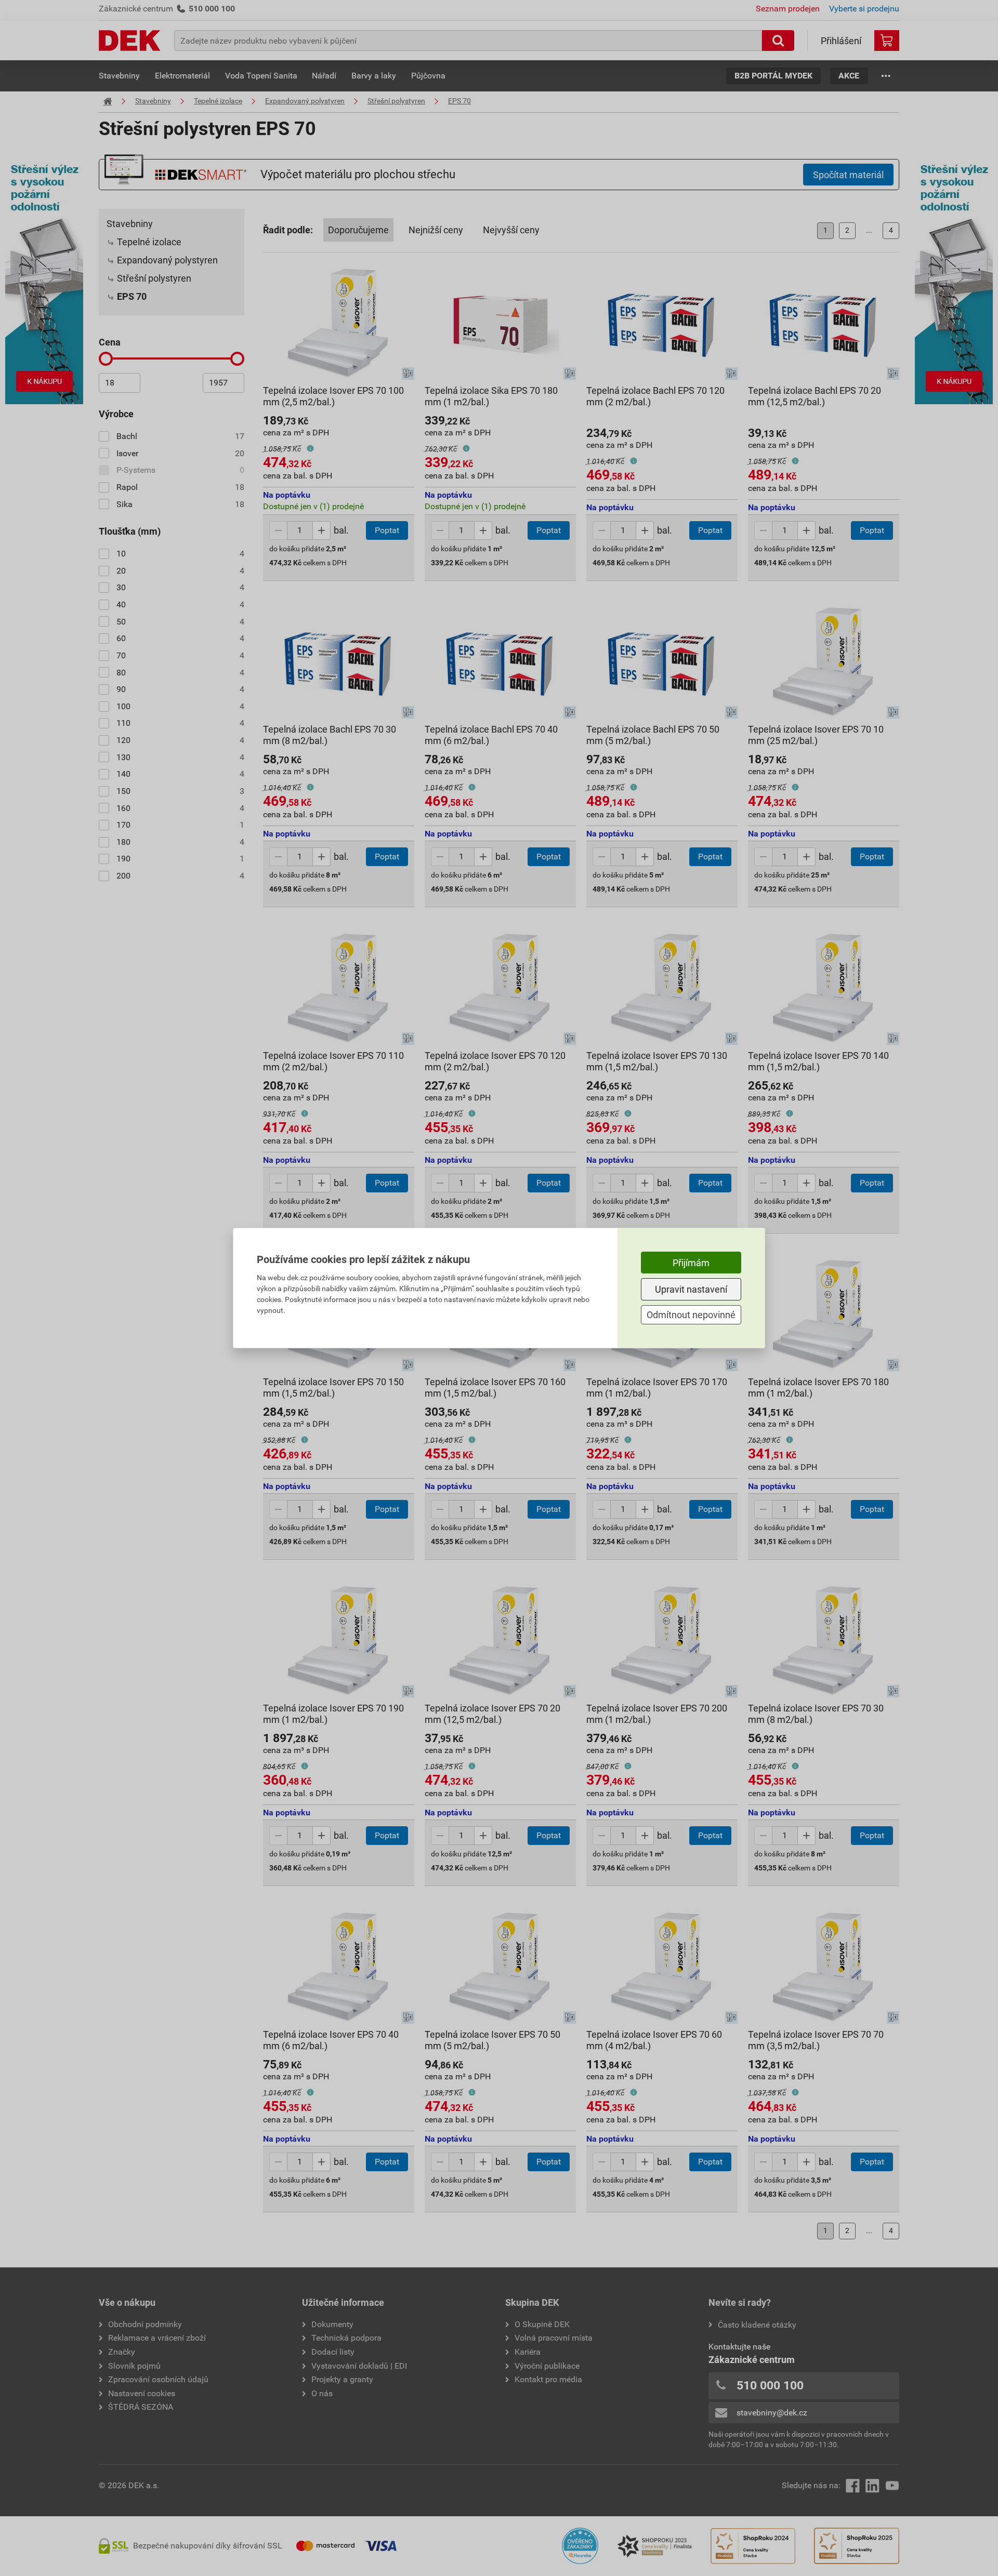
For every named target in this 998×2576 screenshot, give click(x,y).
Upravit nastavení (691, 1289)
